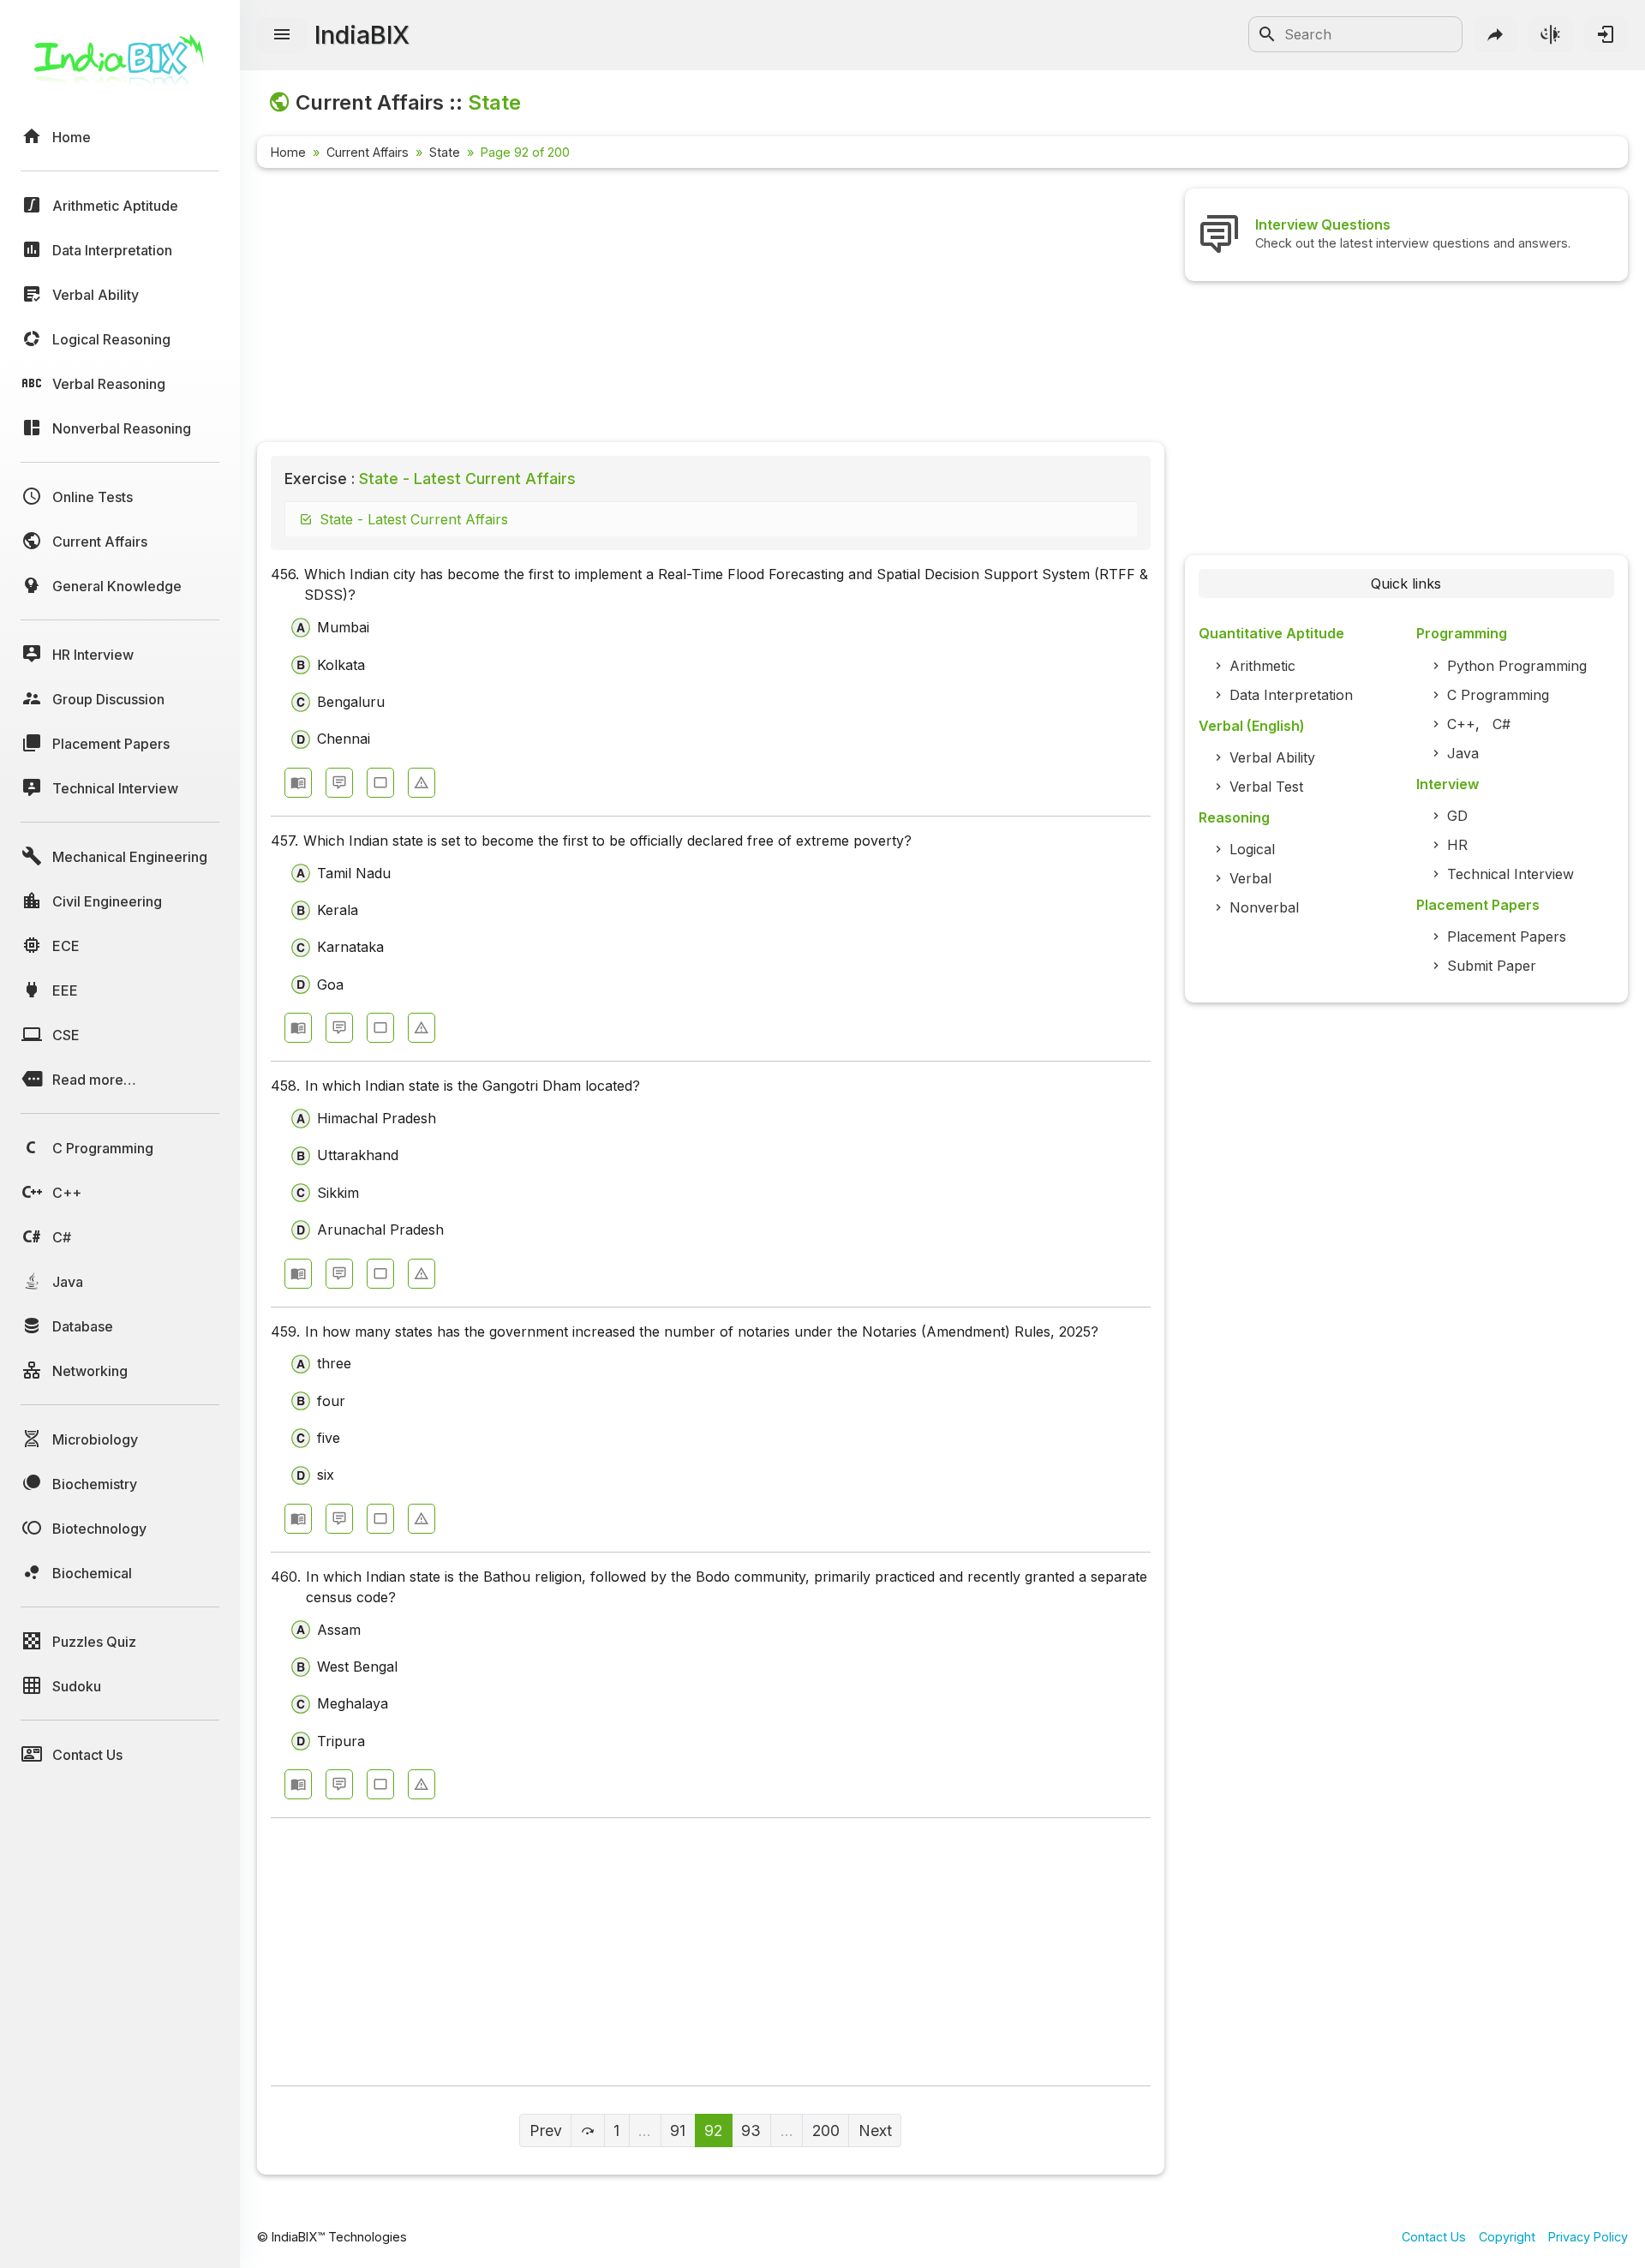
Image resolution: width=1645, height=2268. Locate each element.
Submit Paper (1492, 966)
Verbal (1250, 878)
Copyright (1507, 2237)
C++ (1461, 724)
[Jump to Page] (587, 2130)
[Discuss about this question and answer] (339, 783)
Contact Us (1434, 2237)
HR (1457, 845)
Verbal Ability (1272, 757)
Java (1463, 753)
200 (826, 2130)
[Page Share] (1496, 34)
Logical (1252, 849)
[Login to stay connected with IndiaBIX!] (1606, 34)
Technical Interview (1510, 874)
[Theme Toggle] (1551, 34)
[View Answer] (298, 783)
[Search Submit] (1267, 34)
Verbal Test (1266, 787)
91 (678, 2130)
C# (1501, 724)
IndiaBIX (362, 35)
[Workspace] (380, 783)
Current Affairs (368, 152)
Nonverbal (1264, 907)
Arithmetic (1262, 666)
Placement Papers (1507, 937)
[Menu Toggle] (282, 35)
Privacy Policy (1588, 2237)
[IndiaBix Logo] (120, 66)
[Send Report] (422, 783)
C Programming (1498, 695)
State (445, 152)
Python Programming (1517, 666)
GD (1457, 816)
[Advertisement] (711, 308)
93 (751, 2130)
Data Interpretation (1291, 695)
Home (288, 152)
